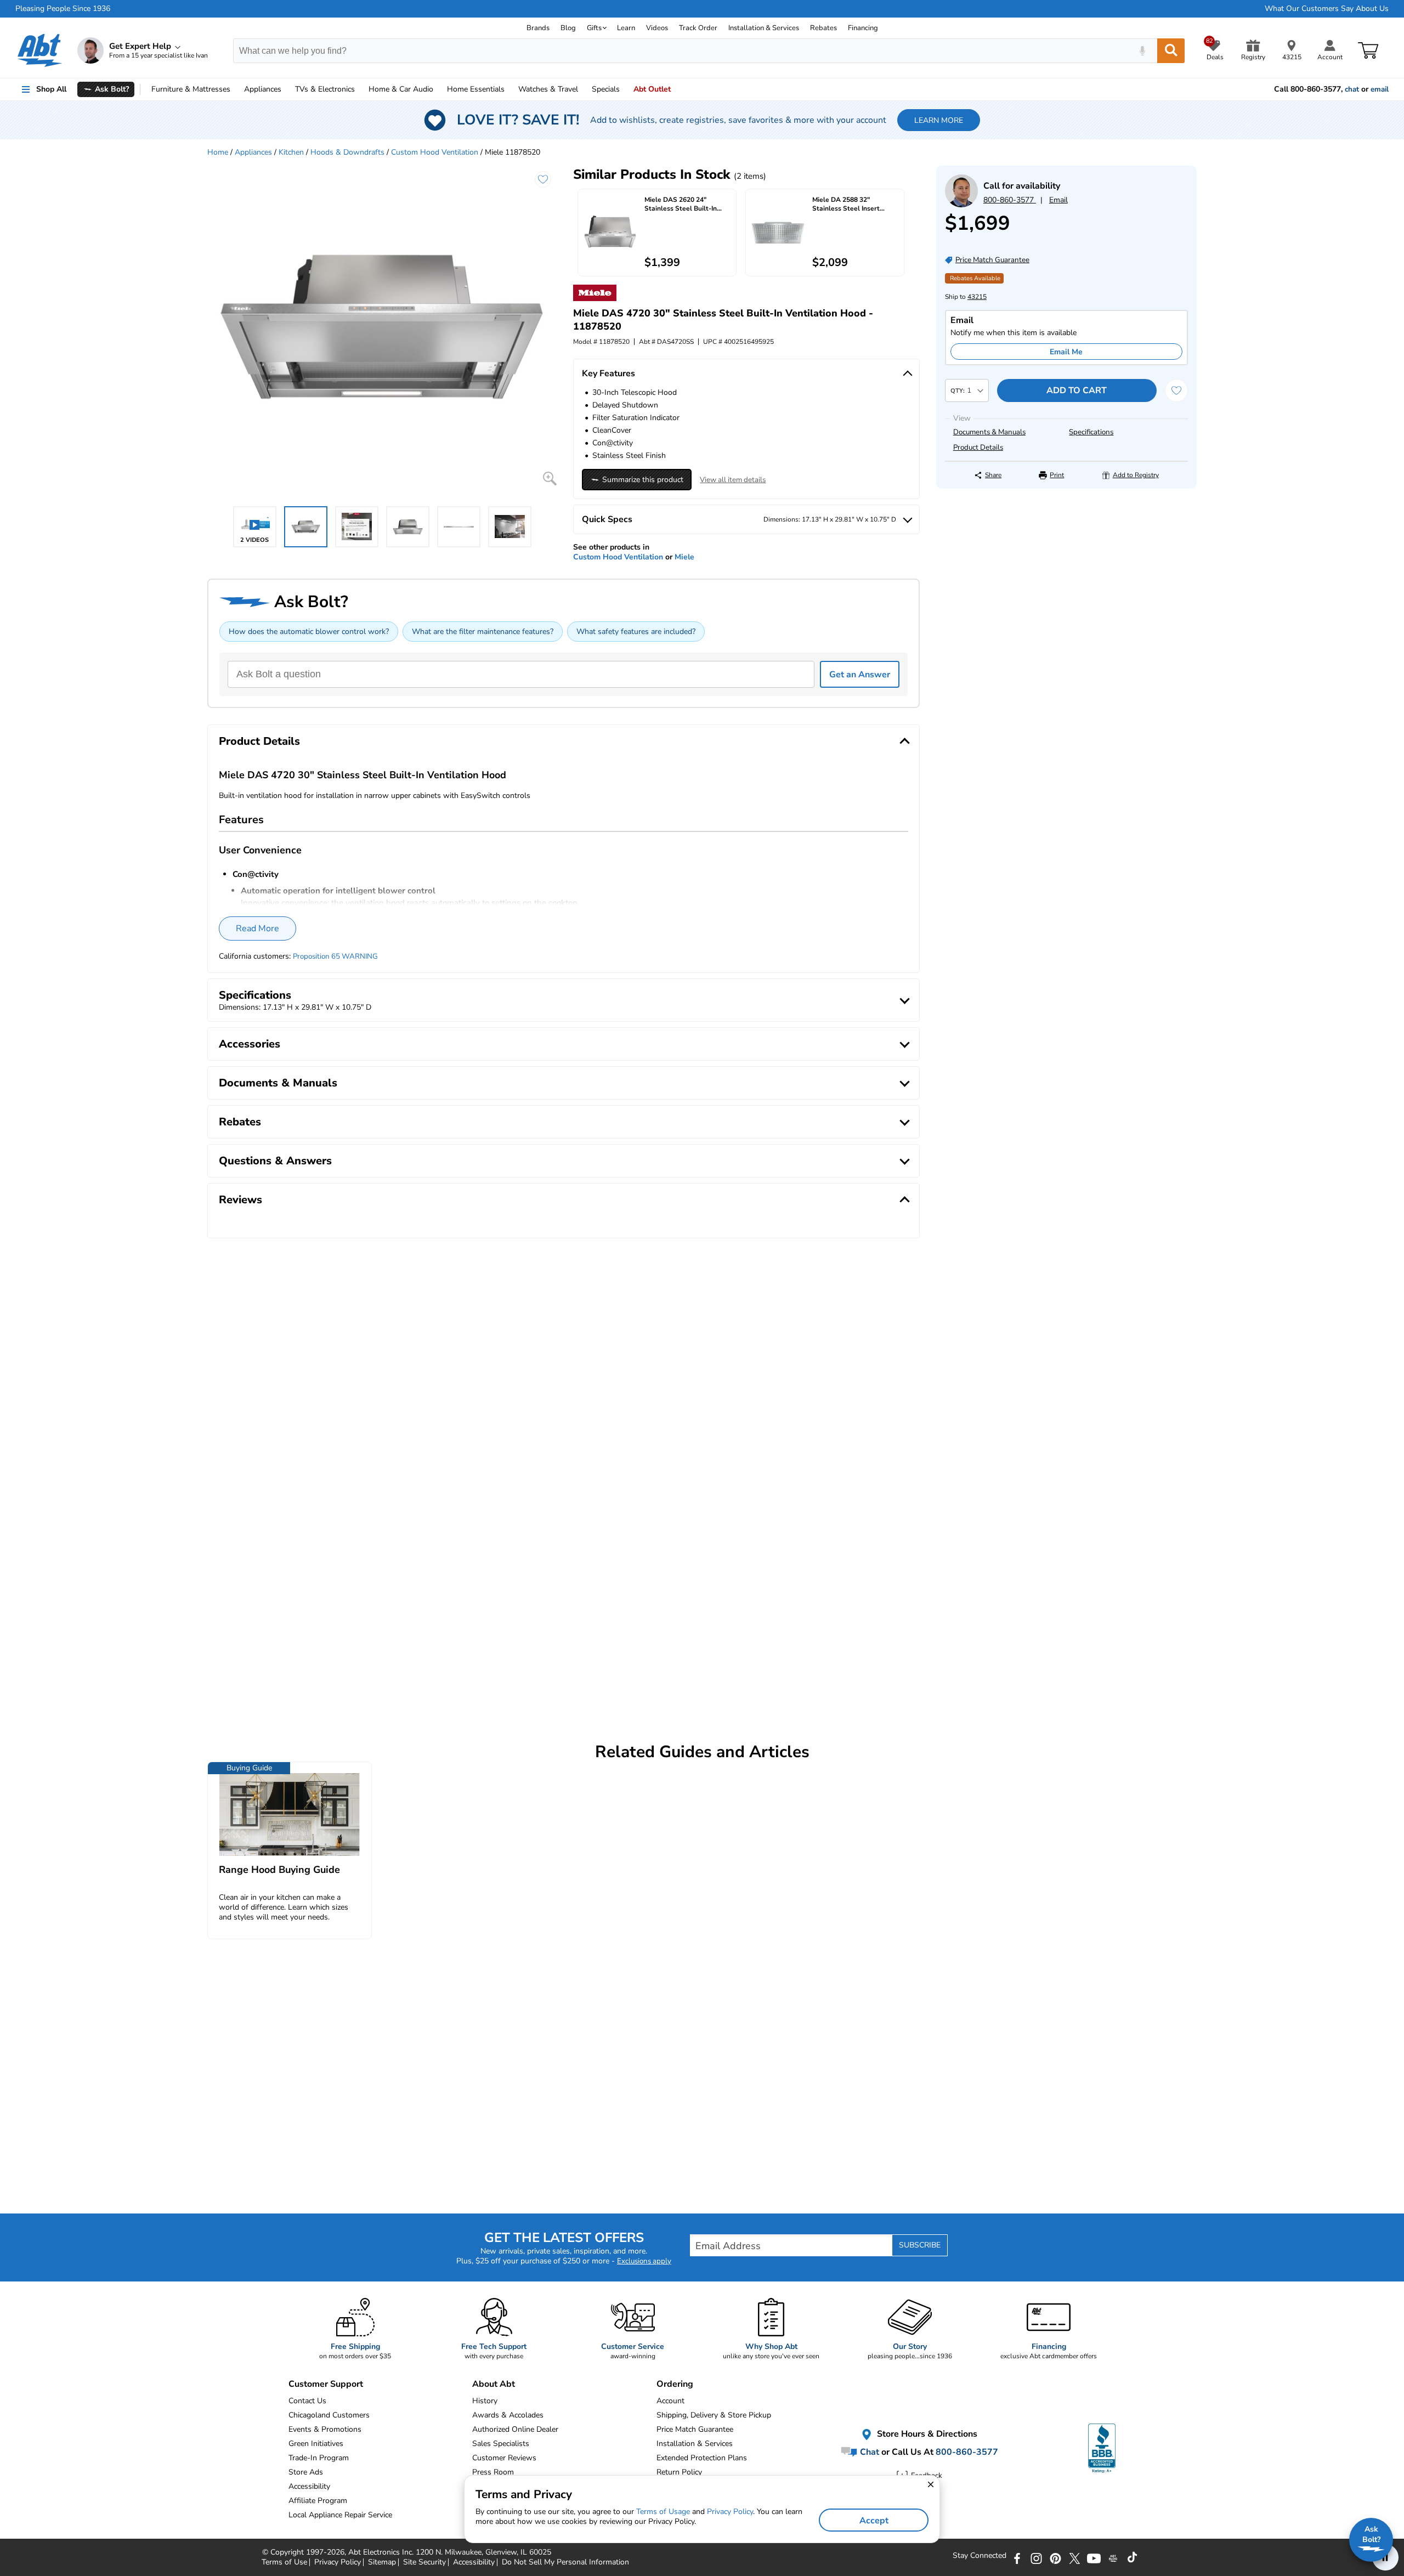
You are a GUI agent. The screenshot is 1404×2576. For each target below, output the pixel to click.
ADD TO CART (1077, 390)
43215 (977, 297)
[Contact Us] (961, 205)
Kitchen (291, 152)
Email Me (1066, 352)
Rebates (823, 28)
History (485, 2401)
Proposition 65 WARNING (335, 956)
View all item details (733, 480)
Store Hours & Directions (926, 2434)
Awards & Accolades (508, 2415)
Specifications (1091, 432)
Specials (606, 89)
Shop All (51, 89)
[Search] (1171, 51)
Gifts (594, 28)
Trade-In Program (319, 2458)
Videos (657, 28)
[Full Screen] (550, 479)
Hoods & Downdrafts (347, 152)
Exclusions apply (644, 2261)
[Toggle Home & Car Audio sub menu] (438, 89)
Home (476, 89)
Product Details (978, 448)
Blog (568, 28)
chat (1352, 89)
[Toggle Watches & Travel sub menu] (583, 89)
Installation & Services (764, 28)
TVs (325, 89)
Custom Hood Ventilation (435, 152)
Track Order (698, 28)
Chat (868, 2452)
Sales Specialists (501, 2444)
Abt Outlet (652, 89)
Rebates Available (975, 278)
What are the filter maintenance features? (483, 632)
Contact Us (307, 2401)
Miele (684, 557)
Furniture (191, 89)
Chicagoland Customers (329, 2415)
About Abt (494, 2384)
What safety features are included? (636, 632)
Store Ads (306, 2472)
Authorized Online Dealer (515, 2429)
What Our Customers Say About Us (1327, 9)
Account (670, 2401)
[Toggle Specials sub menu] (625, 89)
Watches (548, 89)
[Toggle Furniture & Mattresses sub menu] (235, 89)
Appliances (263, 89)
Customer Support (326, 2384)
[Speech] (1142, 51)
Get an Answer (860, 675)
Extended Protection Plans (702, 2458)
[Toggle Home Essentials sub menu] (509, 89)
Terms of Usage (663, 2512)
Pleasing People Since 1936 (63, 9)
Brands (538, 28)
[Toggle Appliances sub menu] (286, 89)
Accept (874, 2521)
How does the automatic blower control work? (309, 632)
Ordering (675, 2384)
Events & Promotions (325, 2429)
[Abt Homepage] (40, 50)
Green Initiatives (316, 2444)
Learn (626, 28)
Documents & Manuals (989, 432)
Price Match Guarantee (695, 2429)
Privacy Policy (730, 2512)
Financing (863, 28)
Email (1058, 200)
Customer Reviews (504, 2458)
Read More (257, 929)
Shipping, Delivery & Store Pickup (714, 2415)
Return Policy (679, 2472)
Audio (401, 89)
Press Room (493, 2472)
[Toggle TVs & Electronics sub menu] (360, 89)
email (1380, 89)
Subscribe (920, 2245)
